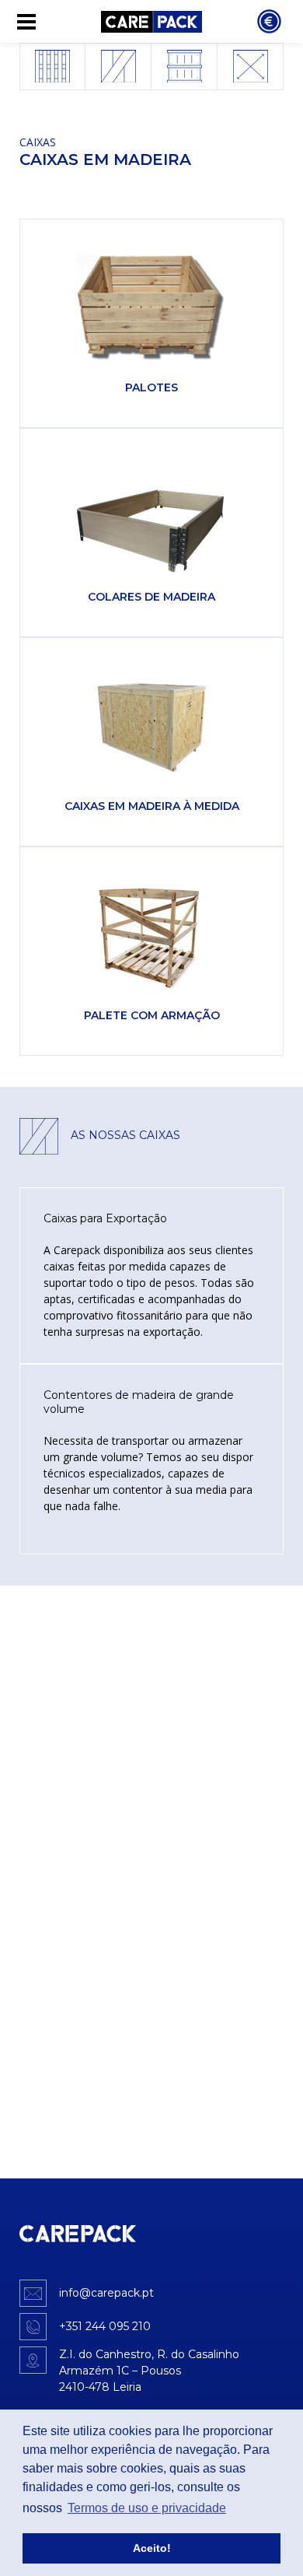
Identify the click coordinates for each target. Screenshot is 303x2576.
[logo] (78, 2234)
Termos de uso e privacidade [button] (147, 2508)
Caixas (38, 142)
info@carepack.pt (106, 2293)
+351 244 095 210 (105, 2326)
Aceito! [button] (152, 2548)
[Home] (151, 21)
